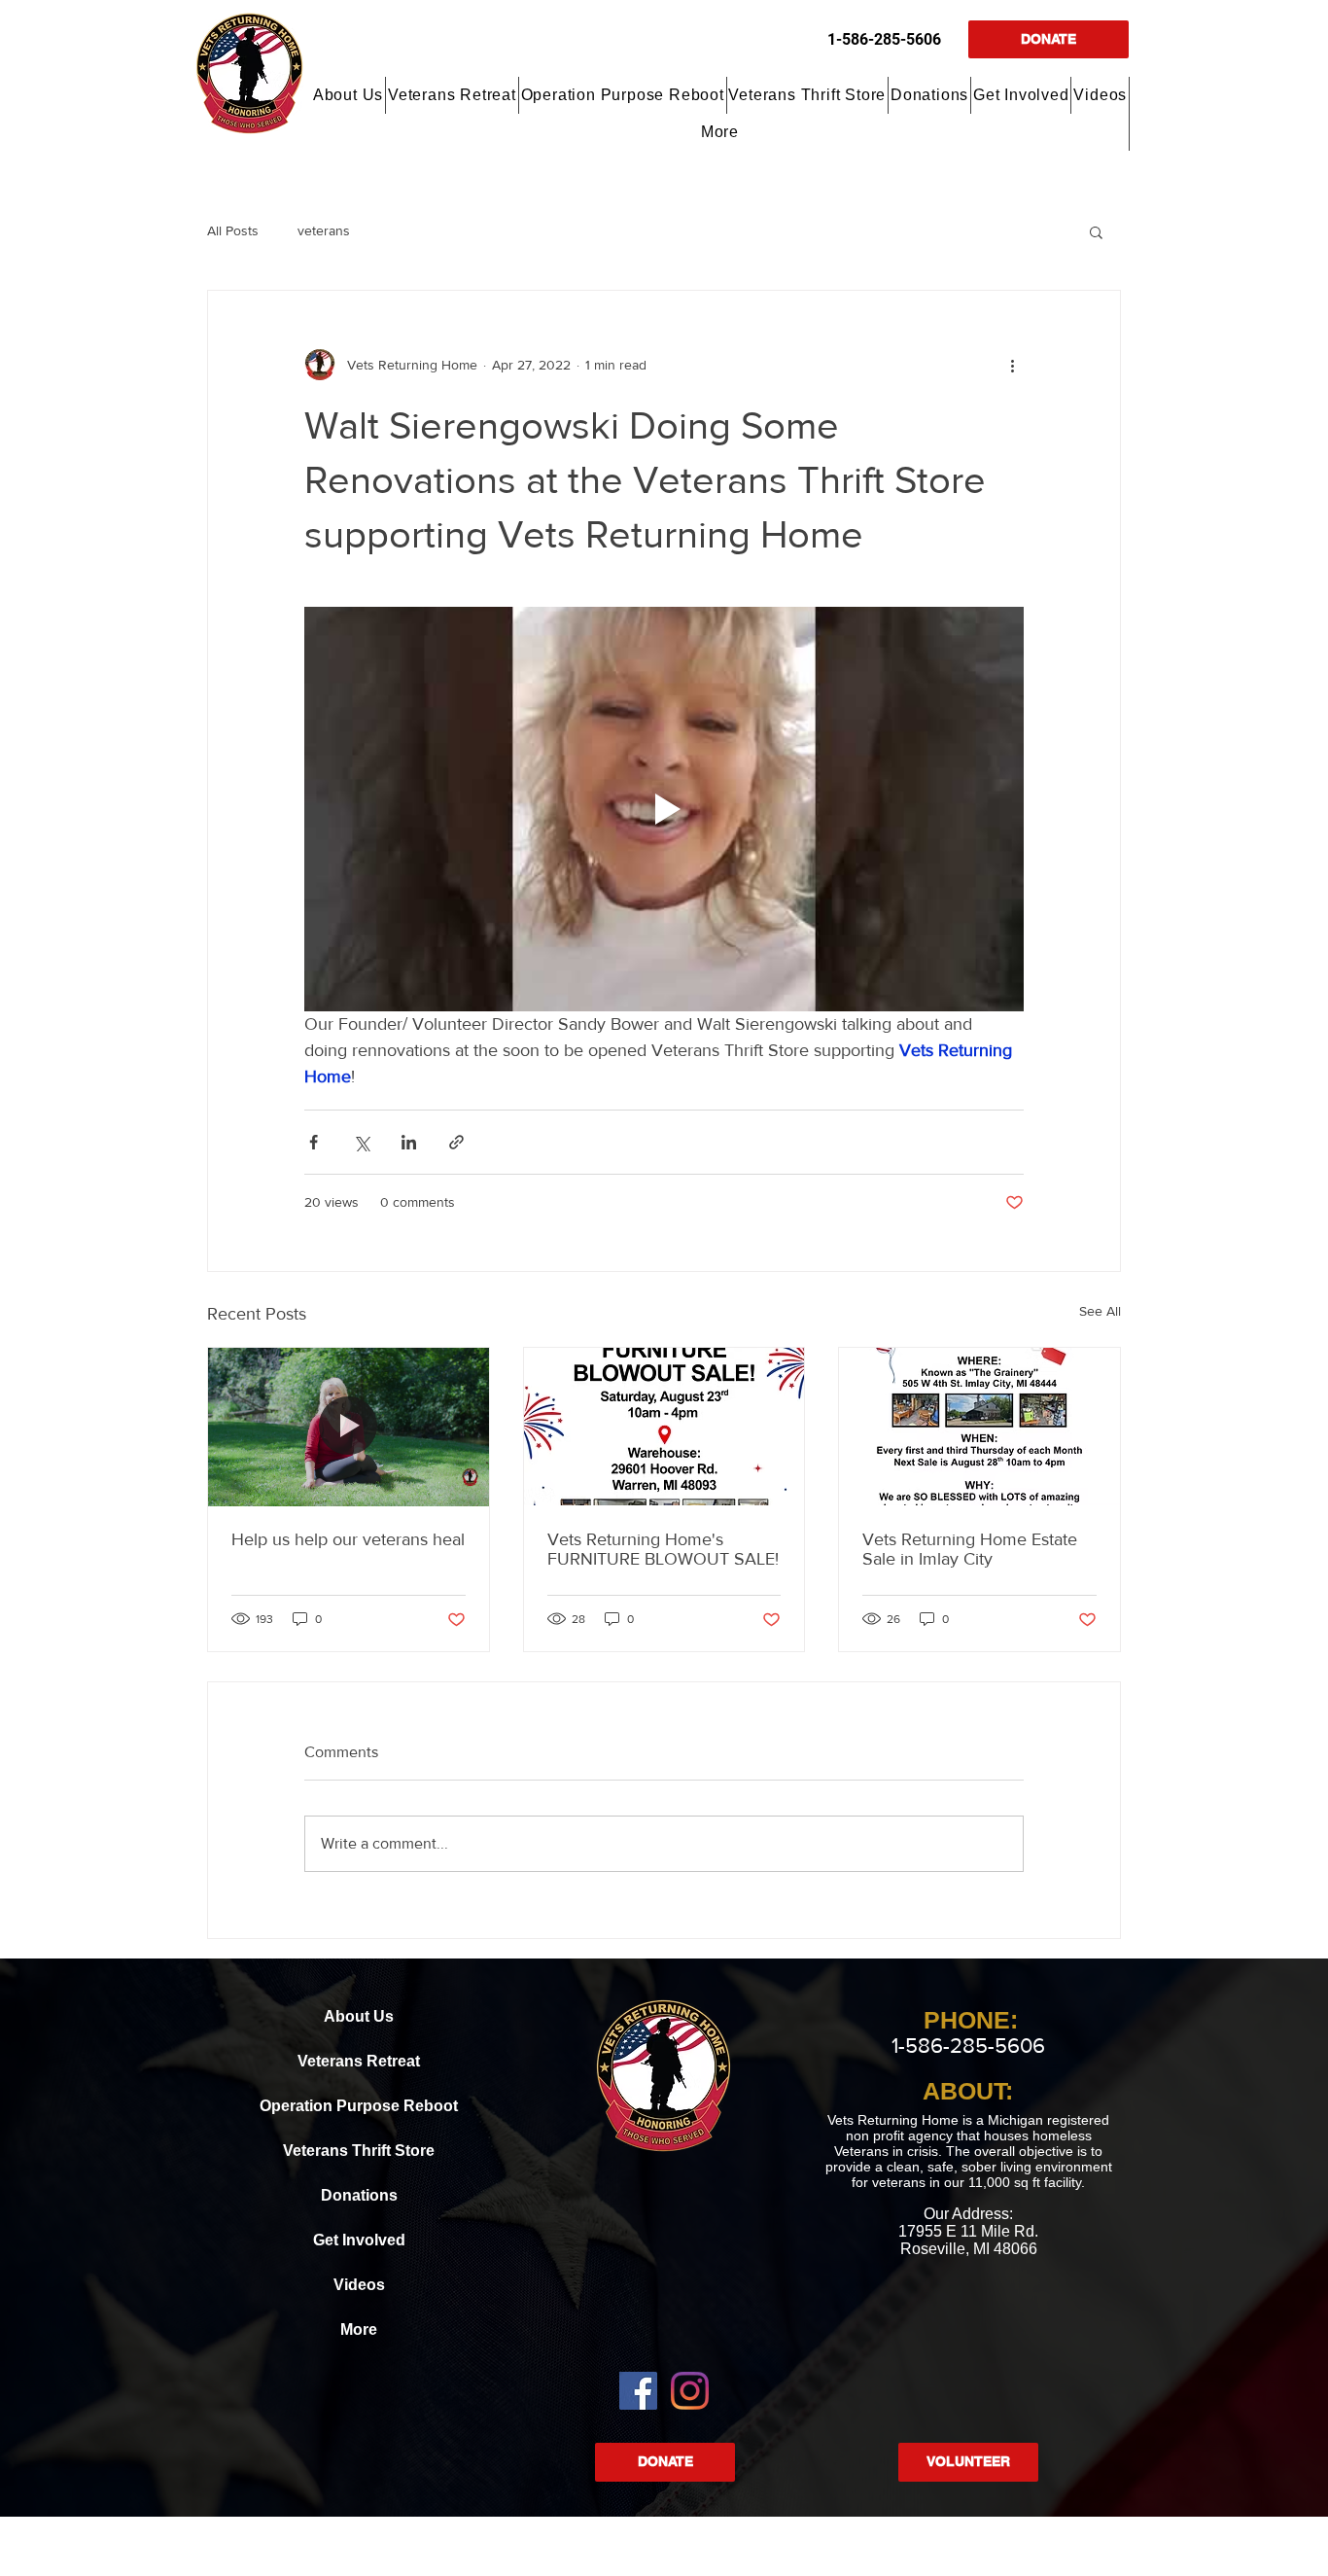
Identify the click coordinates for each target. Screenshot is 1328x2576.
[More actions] (1012, 365)
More (359, 2329)
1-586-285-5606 (884, 39)
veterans (324, 230)
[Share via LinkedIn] (409, 1142)
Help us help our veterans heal (348, 1539)
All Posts (233, 230)
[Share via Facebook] (314, 1142)
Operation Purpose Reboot (359, 2106)
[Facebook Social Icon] (638, 2391)
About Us (359, 2016)
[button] (349, 95)
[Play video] (664, 809)
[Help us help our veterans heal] (349, 1427)
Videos (359, 2285)
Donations (359, 2195)
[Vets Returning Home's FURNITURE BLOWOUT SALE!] (664, 1427)
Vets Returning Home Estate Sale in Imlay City (970, 1549)
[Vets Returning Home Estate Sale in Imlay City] (979, 1427)
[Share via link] (456, 1142)
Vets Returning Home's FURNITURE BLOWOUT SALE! (663, 1549)
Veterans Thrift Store (359, 2151)
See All (1100, 1311)
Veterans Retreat (359, 2061)
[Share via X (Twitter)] (361, 1142)
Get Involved (359, 2240)
